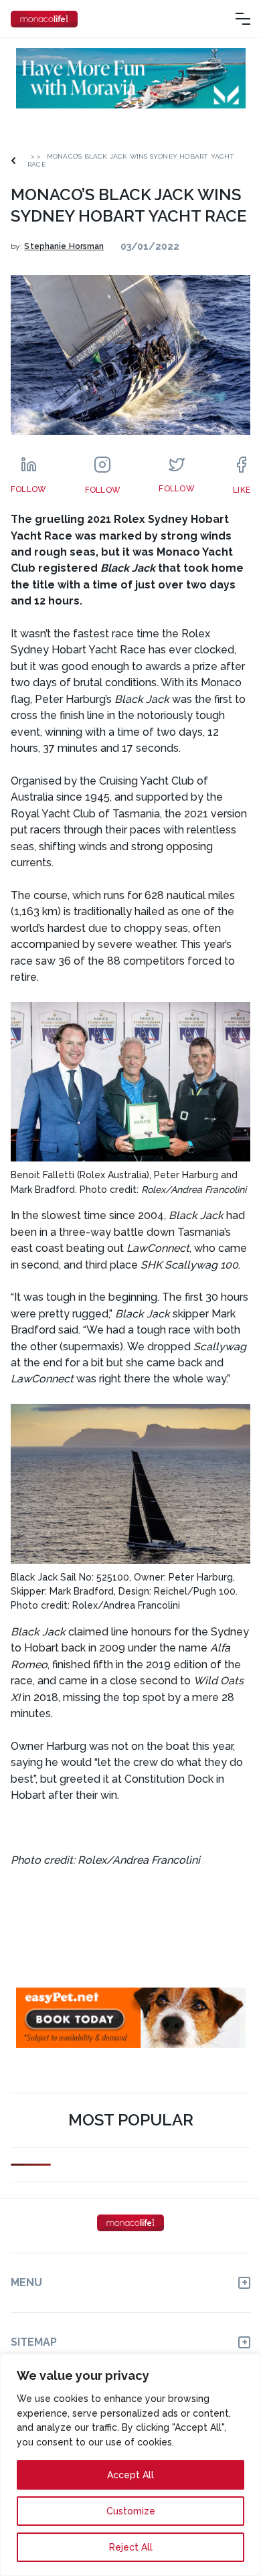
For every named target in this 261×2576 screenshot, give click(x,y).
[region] (130, 2465)
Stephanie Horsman (64, 246)
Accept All (130, 2475)
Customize (131, 2511)
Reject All (131, 2547)
